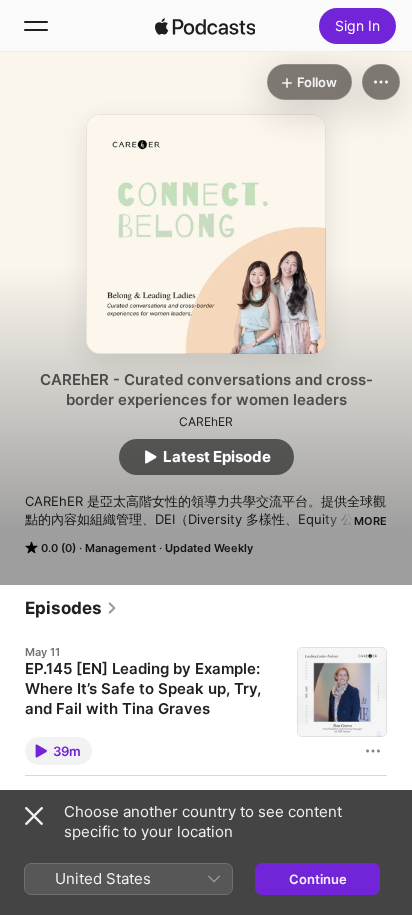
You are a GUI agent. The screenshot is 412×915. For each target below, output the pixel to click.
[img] (205, 26)
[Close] (34, 816)
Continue (318, 879)
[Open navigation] (36, 26)
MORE (370, 521)
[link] (71, 608)
